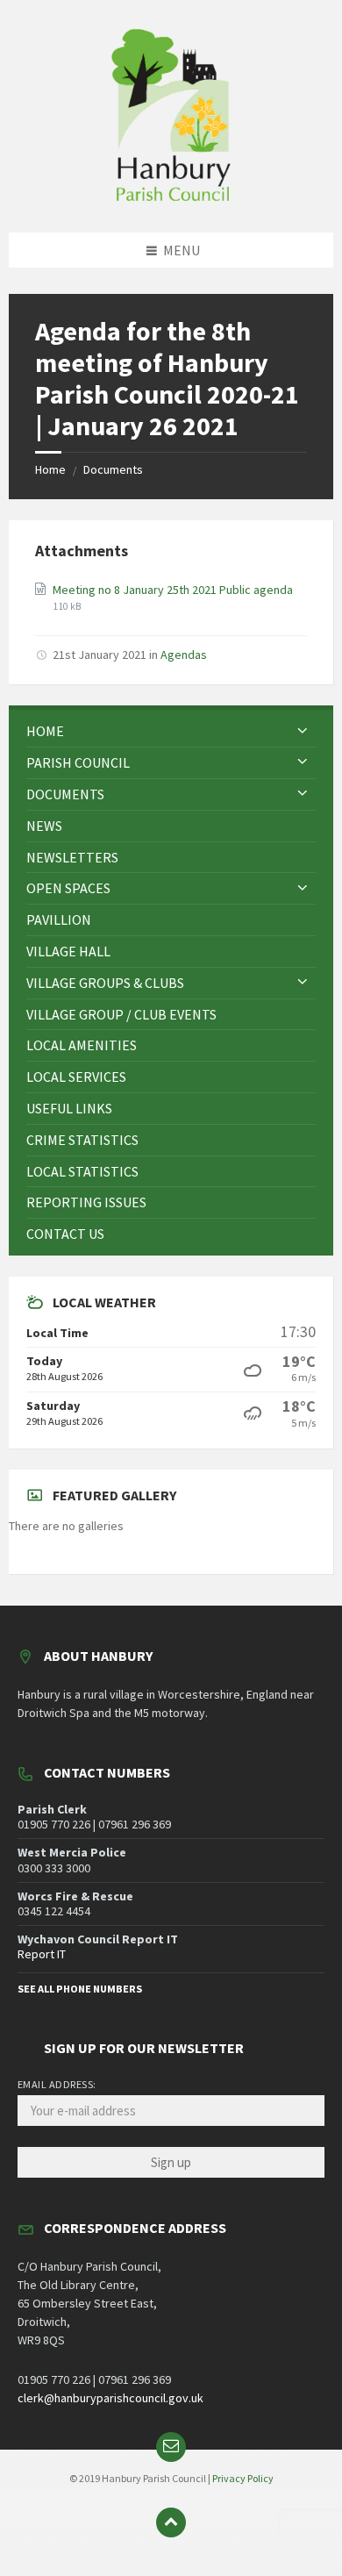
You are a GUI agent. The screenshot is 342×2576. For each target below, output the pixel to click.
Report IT (42, 1954)
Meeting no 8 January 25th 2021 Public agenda (173, 590)
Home (50, 469)
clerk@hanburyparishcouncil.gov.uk (110, 2398)
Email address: (57, 2084)
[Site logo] (171, 198)
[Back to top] (171, 2522)
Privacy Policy (243, 2478)
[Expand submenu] (303, 731)
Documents (113, 469)
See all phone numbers (80, 1989)
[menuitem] (171, 731)
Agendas (184, 655)
